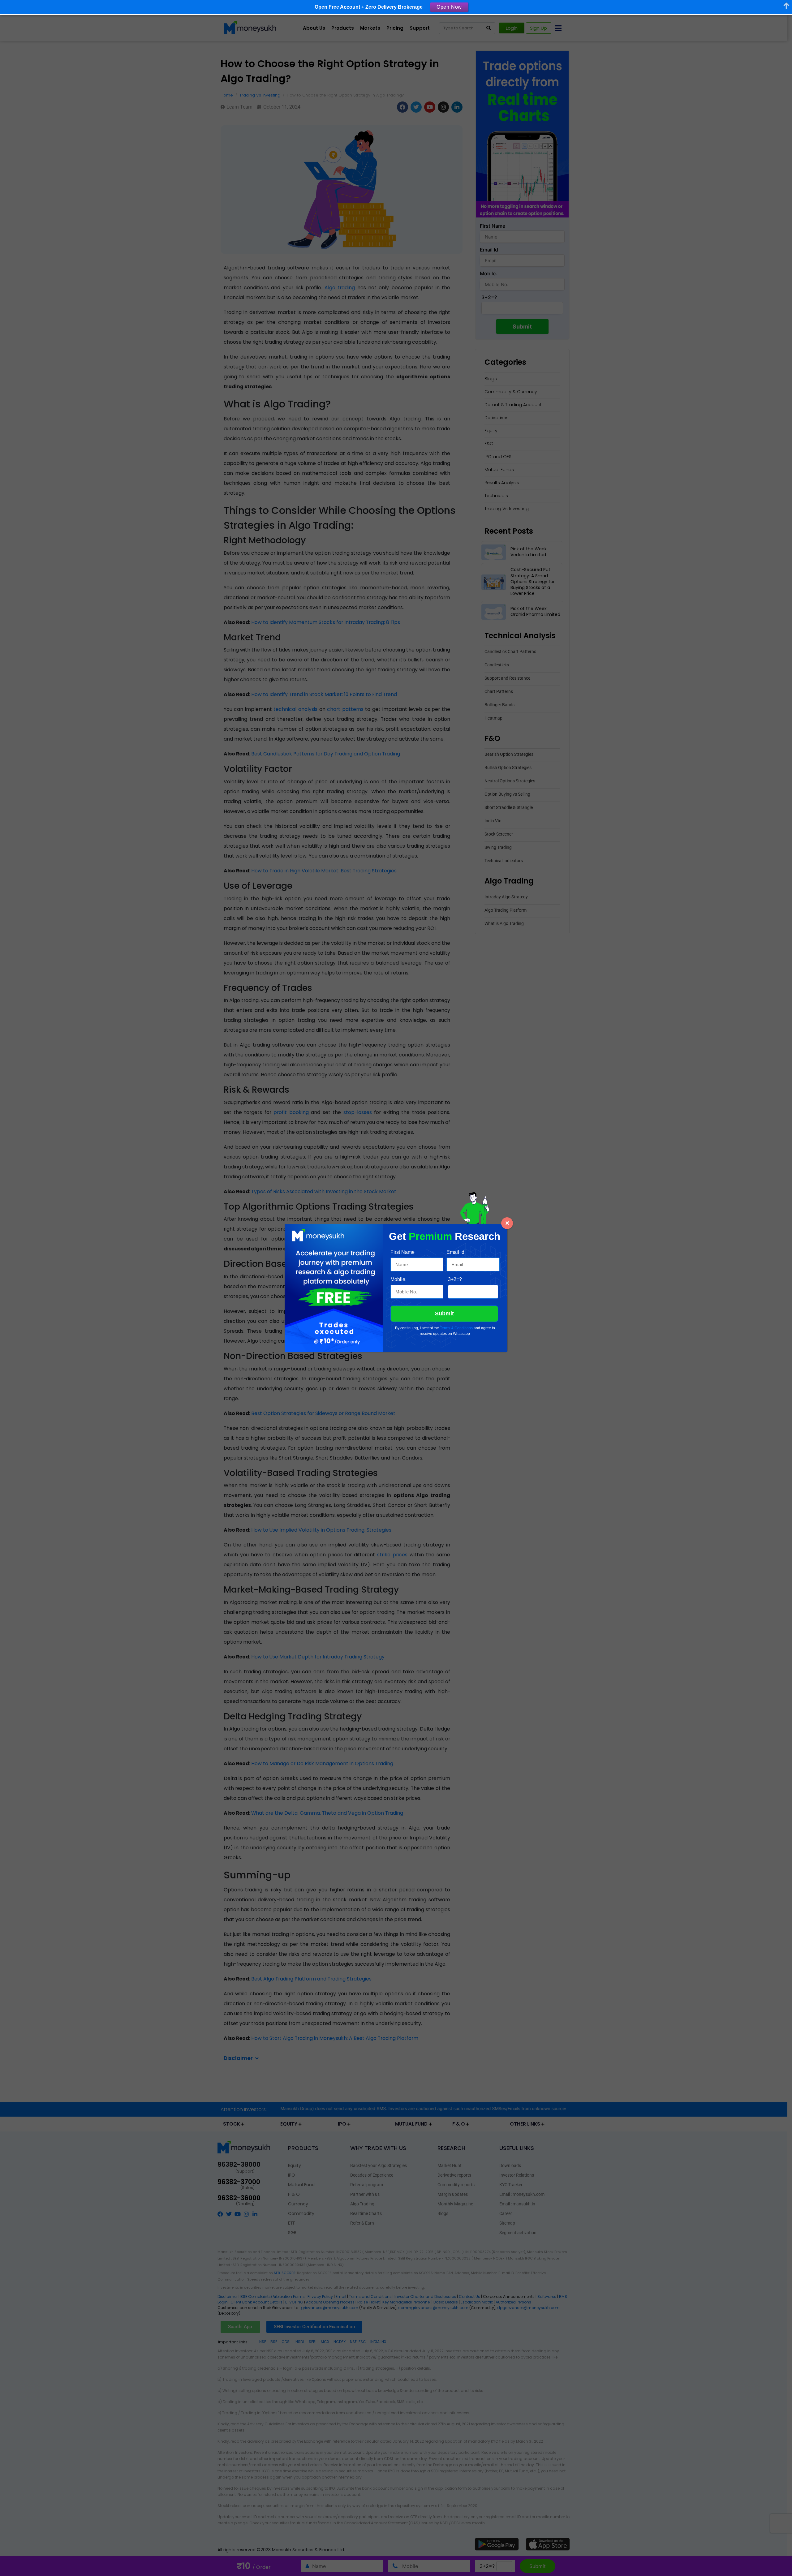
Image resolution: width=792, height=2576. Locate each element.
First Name (402, 1252)
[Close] (507, 1223)
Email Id (455, 1252)
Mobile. (398, 1279)
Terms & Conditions (456, 1328)
